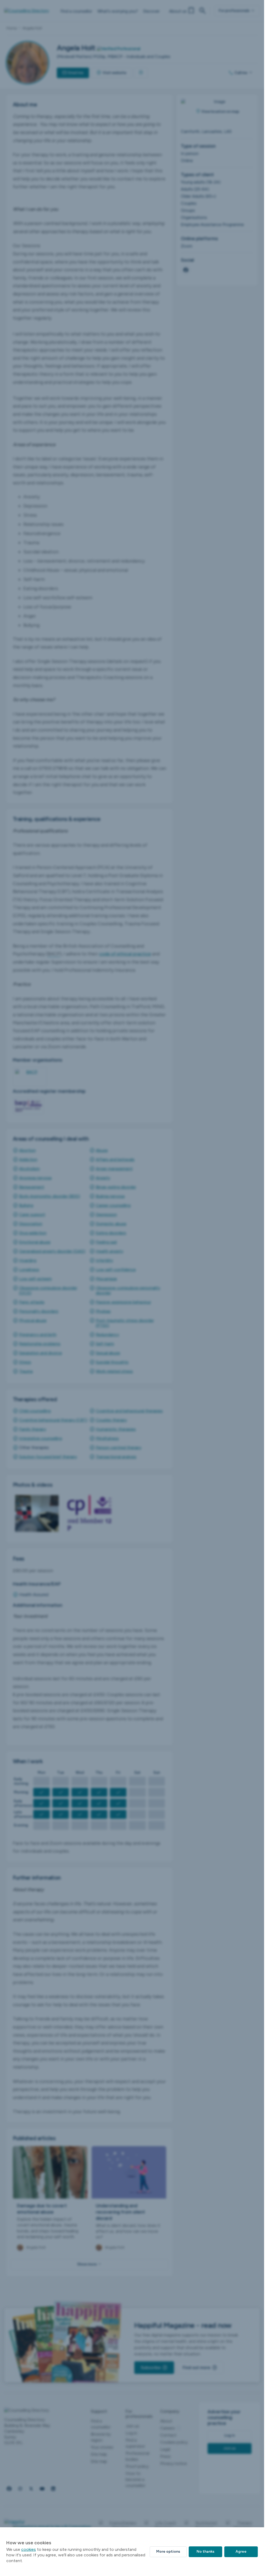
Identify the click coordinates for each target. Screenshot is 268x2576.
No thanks (205, 2551)
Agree (241, 2551)
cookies (29, 2549)
